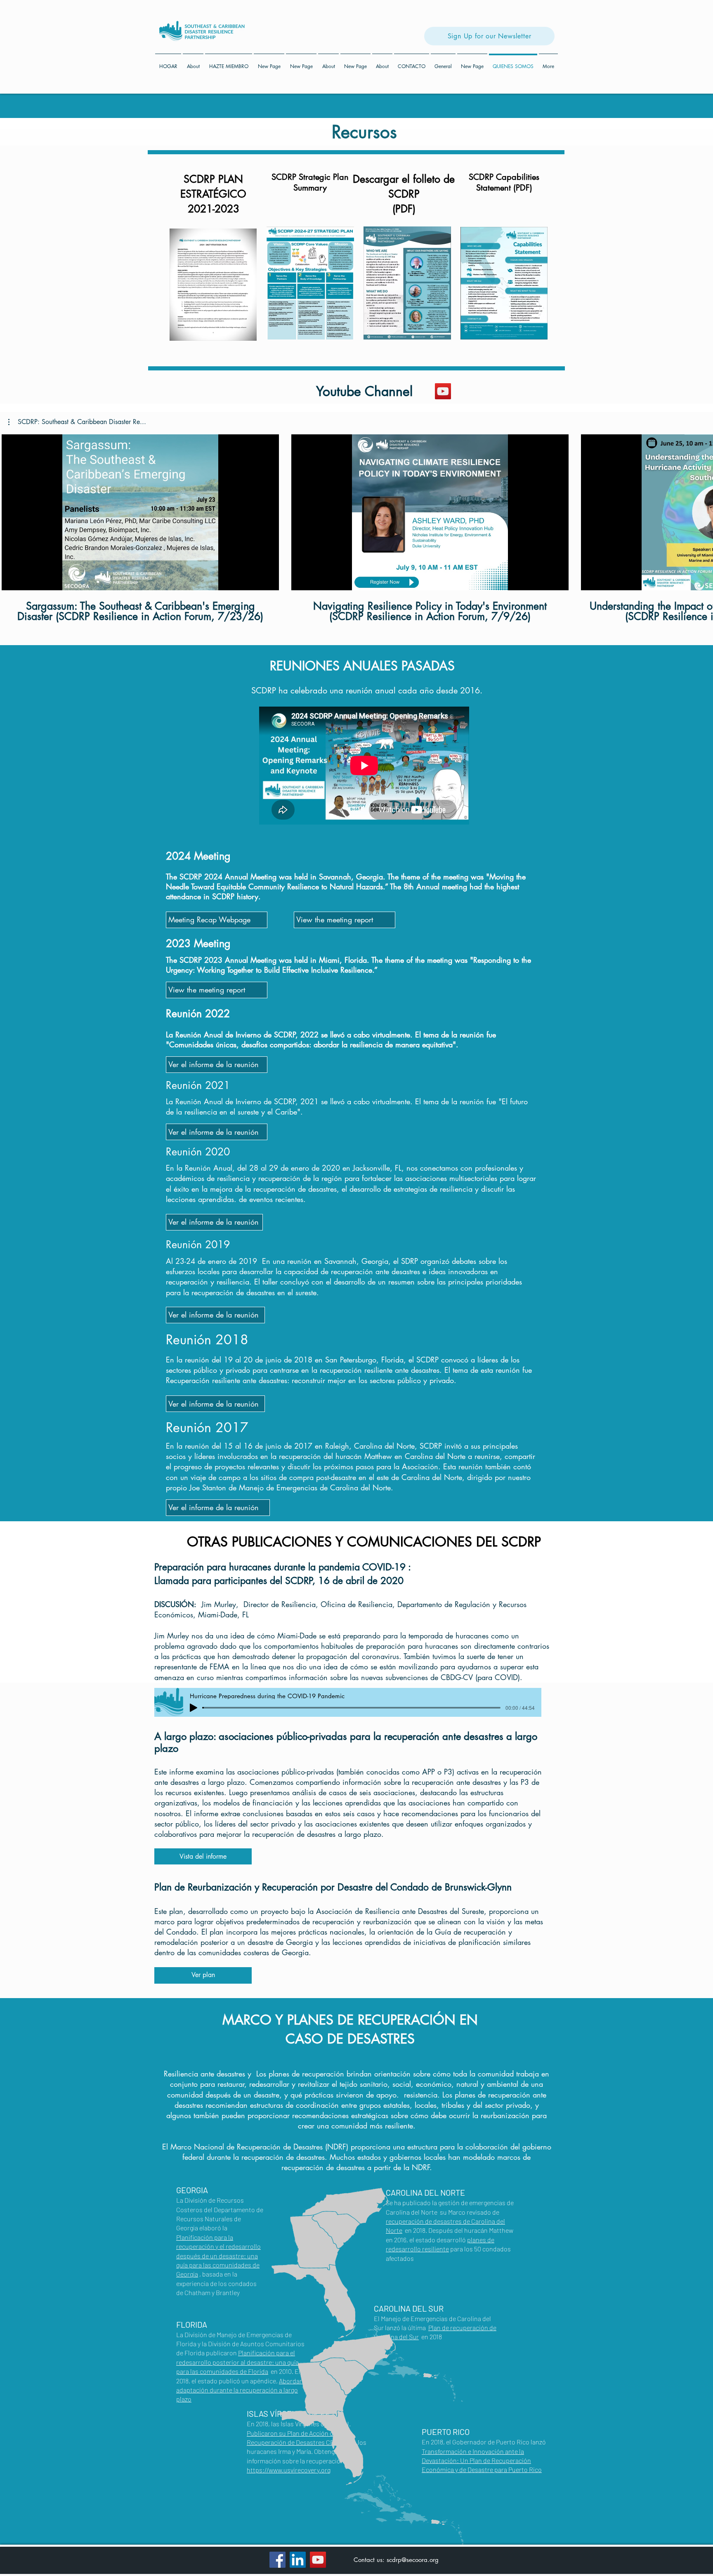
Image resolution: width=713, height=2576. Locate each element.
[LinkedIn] (298, 2560)
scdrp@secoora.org (413, 2560)
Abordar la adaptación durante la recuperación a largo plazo (242, 2390)
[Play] (194, 1708)
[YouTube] (443, 391)
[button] (77, 422)
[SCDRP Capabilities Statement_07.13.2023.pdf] (504, 284)
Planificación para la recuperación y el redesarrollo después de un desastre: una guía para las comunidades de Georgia (218, 2256)
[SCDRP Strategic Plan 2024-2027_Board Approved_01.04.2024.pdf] (213, 286)
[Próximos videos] (702, 511)
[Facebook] (277, 2560)
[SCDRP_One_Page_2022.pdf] (407, 284)
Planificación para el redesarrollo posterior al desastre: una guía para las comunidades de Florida (237, 2362)
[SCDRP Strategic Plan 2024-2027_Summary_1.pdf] (310, 284)
